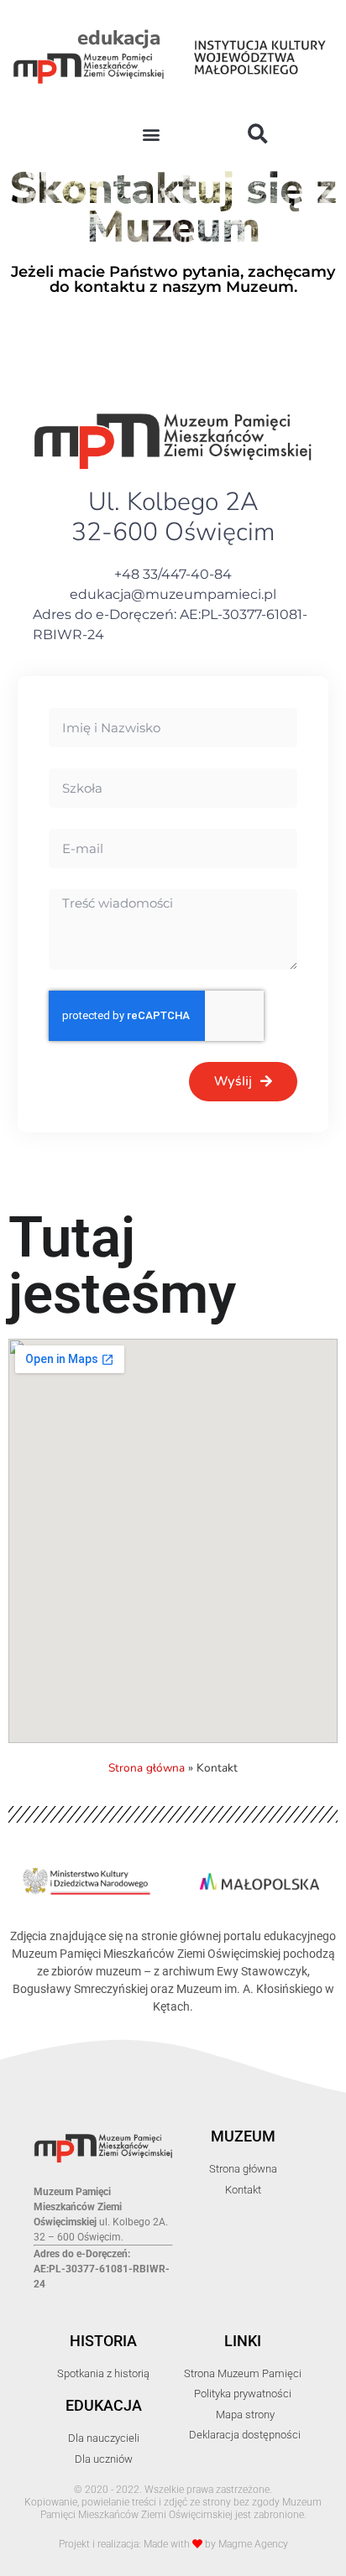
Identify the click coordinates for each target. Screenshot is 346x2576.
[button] (151, 135)
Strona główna (147, 1768)
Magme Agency (253, 2544)
